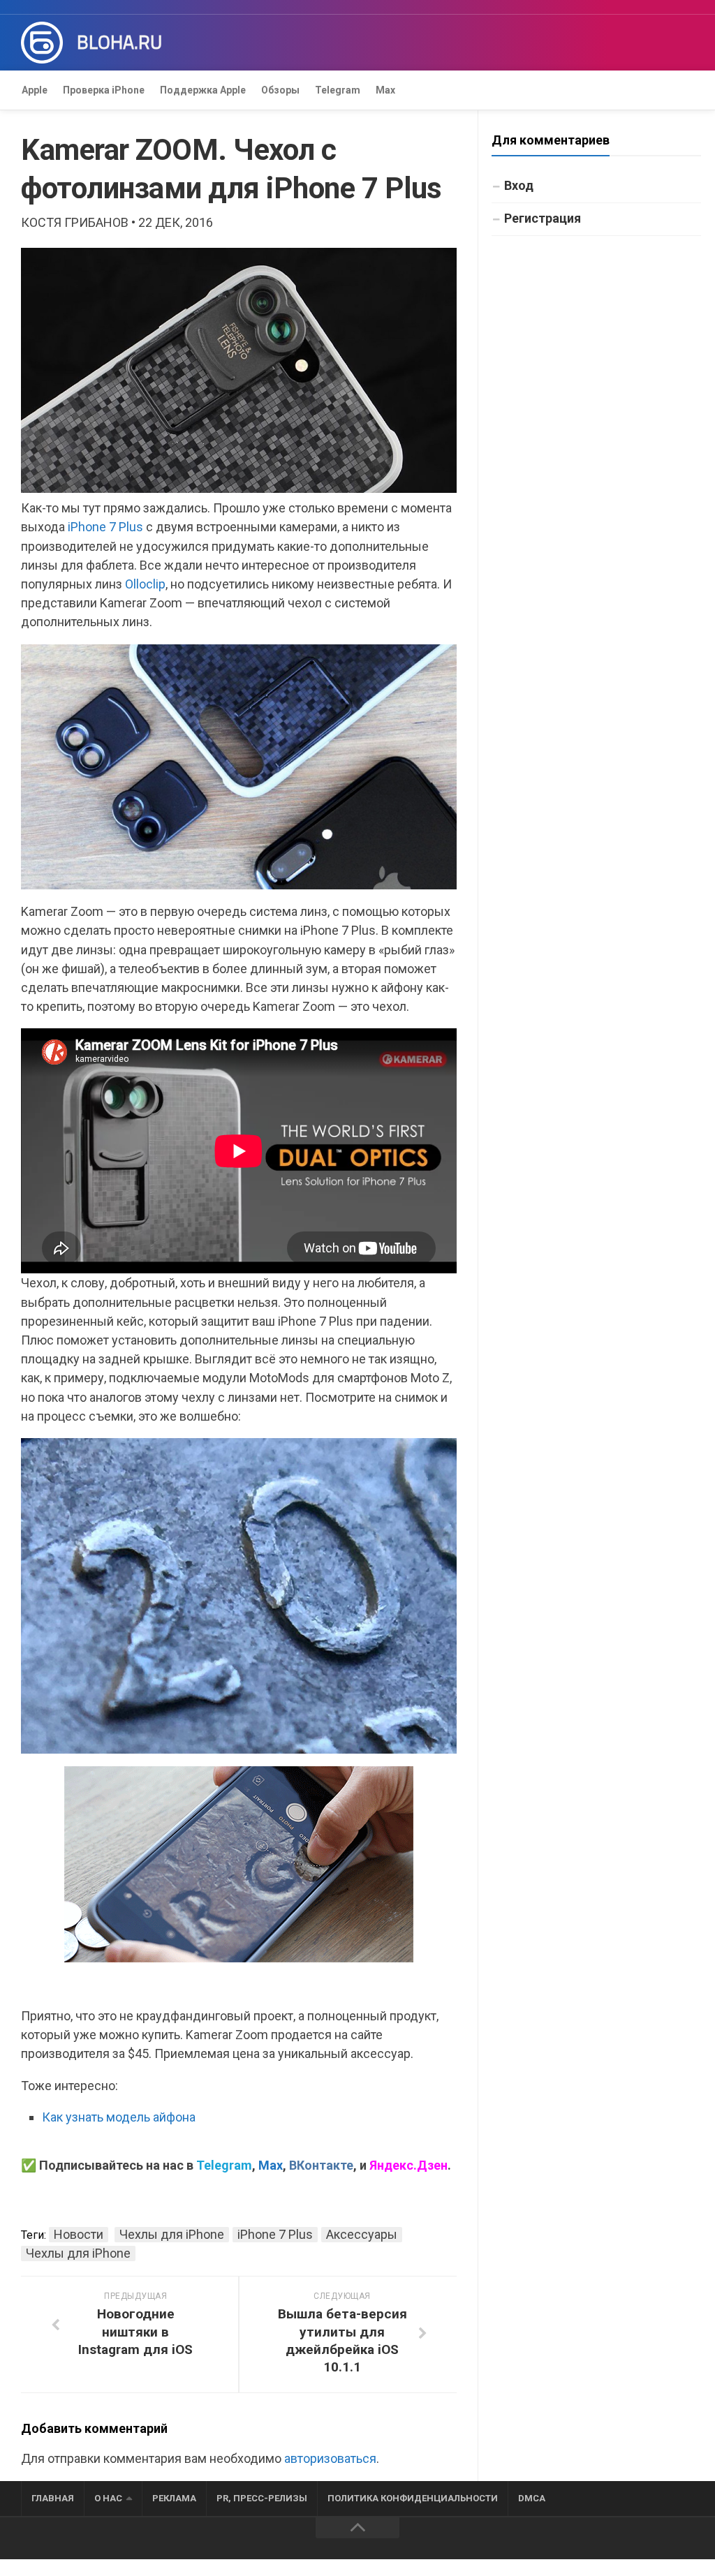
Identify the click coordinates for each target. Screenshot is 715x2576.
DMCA (532, 2498)
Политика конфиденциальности (413, 2498)
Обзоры (280, 90)
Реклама (174, 2498)
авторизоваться (330, 2458)
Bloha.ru (119, 43)
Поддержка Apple (203, 90)
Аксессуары (362, 2234)
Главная (53, 2498)
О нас (108, 2498)
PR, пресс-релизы (262, 2498)
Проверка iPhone (104, 90)
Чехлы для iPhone (172, 2234)
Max (385, 90)
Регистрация (543, 218)
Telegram (338, 90)
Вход (519, 185)
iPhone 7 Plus (105, 527)
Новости (79, 2234)
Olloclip (145, 584)
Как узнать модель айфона (119, 2117)
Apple (35, 90)
